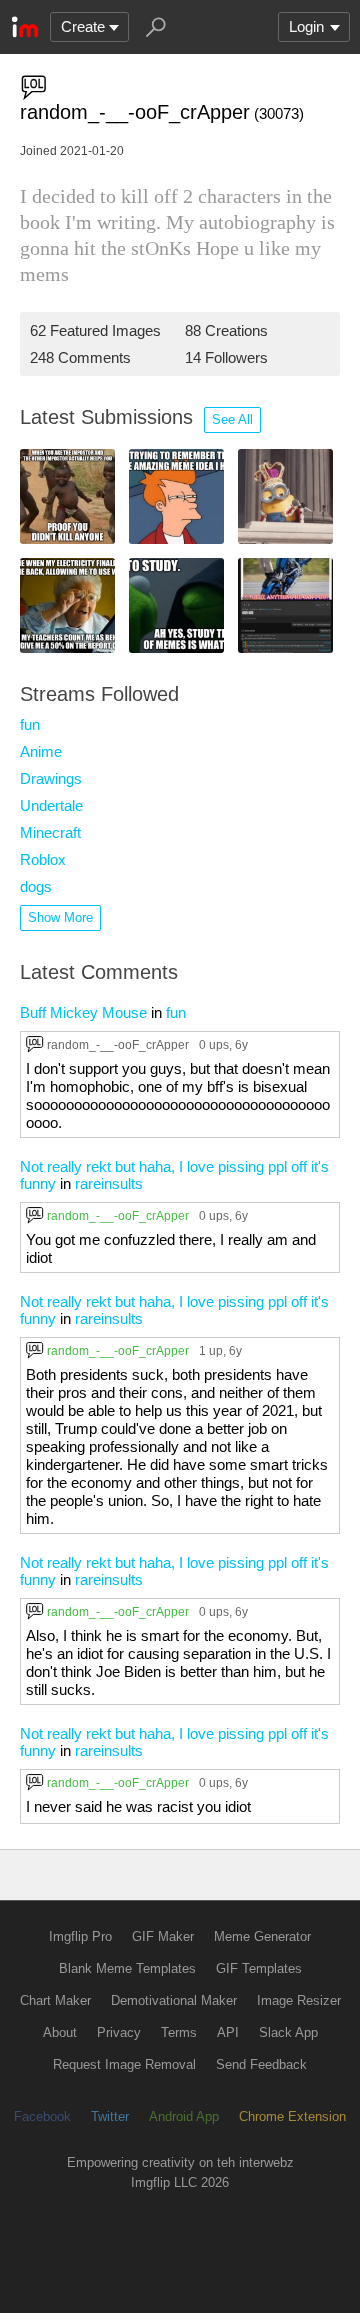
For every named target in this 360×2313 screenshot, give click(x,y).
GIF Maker (163, 1936)
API (228, 2032)
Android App (184, 2116)
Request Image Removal (124, 2064)
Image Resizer (299, 2000)
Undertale (51, 805)
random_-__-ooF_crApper (118, 1044)
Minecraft (50, 832)
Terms (179, 2032)
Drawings (51, 778)
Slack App (288, 2032)
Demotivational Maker (174, 2000)
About (60, 2032)
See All (232, 419)
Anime (41, 751)
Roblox (43, 859)
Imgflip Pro (80, 1936)
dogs (36, 886)
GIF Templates (259, 1968)
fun (30, 724)
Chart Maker (55, 2000)
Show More (60, 917)
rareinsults (109, 1183)
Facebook (42, 2116)
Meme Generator (262, 1936)
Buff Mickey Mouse (83, 1012)
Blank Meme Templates (127, 1968)
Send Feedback (261, 2064)
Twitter (110, 2116)
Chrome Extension (292, 2116)
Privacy (119, 2032)
